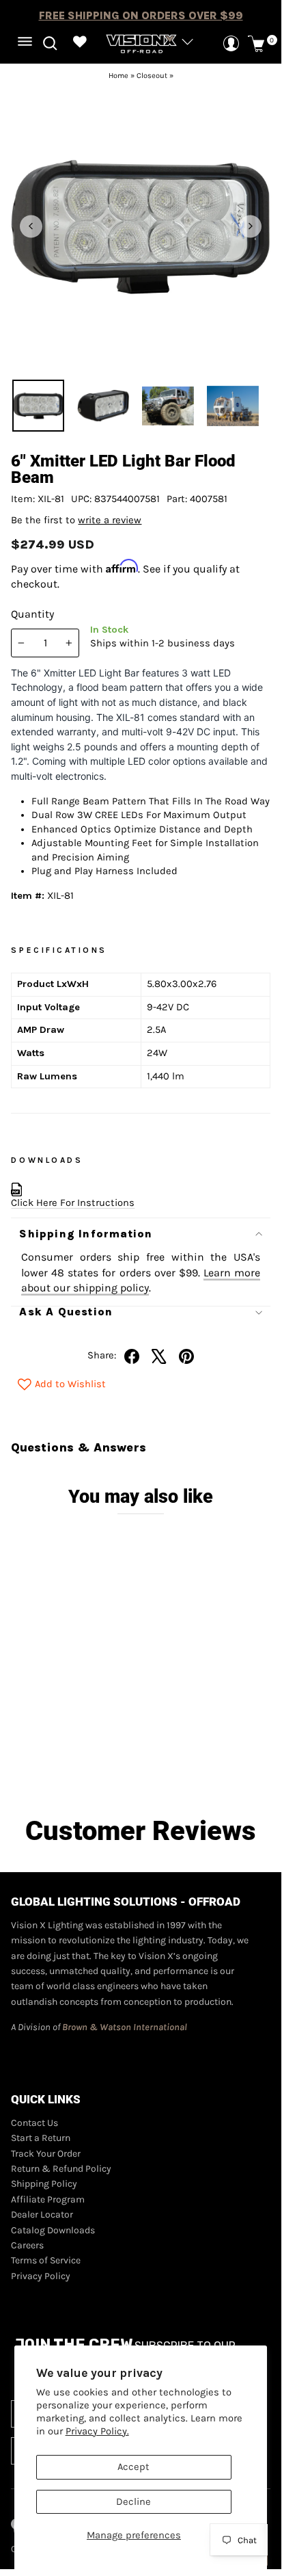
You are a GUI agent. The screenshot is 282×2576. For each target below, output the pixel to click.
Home (118, 76)
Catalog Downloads (53, 2230)
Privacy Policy (41, 2276)
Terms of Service (46, 2260)
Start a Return (41, 2138)
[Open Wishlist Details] (80, 43)
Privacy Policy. (97, 2431)
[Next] (250, 226)
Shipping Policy (44, 2184)
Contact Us (34, 2123)
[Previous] (31, 226)
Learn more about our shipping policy (140, 1280)
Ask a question (66, 1312)
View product (77, 1759)
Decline (133, 2502)
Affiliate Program (48, 2199)
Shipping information (86, 1234)
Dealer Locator (42, 2214)
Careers (27, 2245)
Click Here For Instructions (73, 1203)
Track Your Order (46, 2154)
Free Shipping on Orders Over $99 (141, 15)
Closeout (152, 76)
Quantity (32, 614)
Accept (133, 2467)
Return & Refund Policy (61, 2169)
